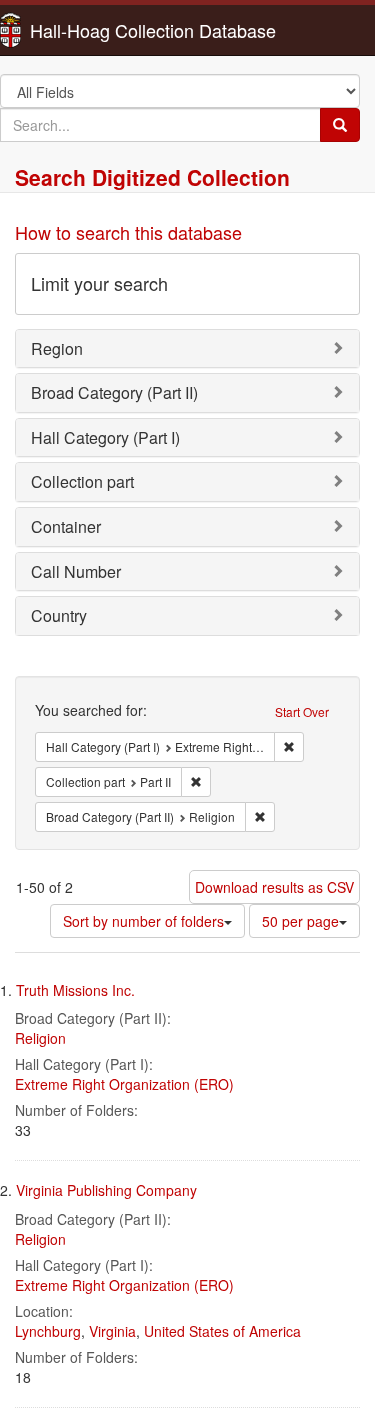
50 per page (300, 921)
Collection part (82, 481)
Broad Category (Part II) (114, 392)
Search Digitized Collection (152, 177)
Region (57, 348)
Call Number (76, 571)
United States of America (222, 1331)
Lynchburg (48, 1331)
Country (59, 615)
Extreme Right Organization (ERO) (124, 1084)
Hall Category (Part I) (105, 437)
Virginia (112, 1331)
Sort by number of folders (143, 921)
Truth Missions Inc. (75, 990)
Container (66, 526)
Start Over (302, 711)
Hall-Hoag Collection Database (90, 30)
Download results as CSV (274, 887)
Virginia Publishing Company (106, 1190)
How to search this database (128, 232)
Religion (40, 1038)
